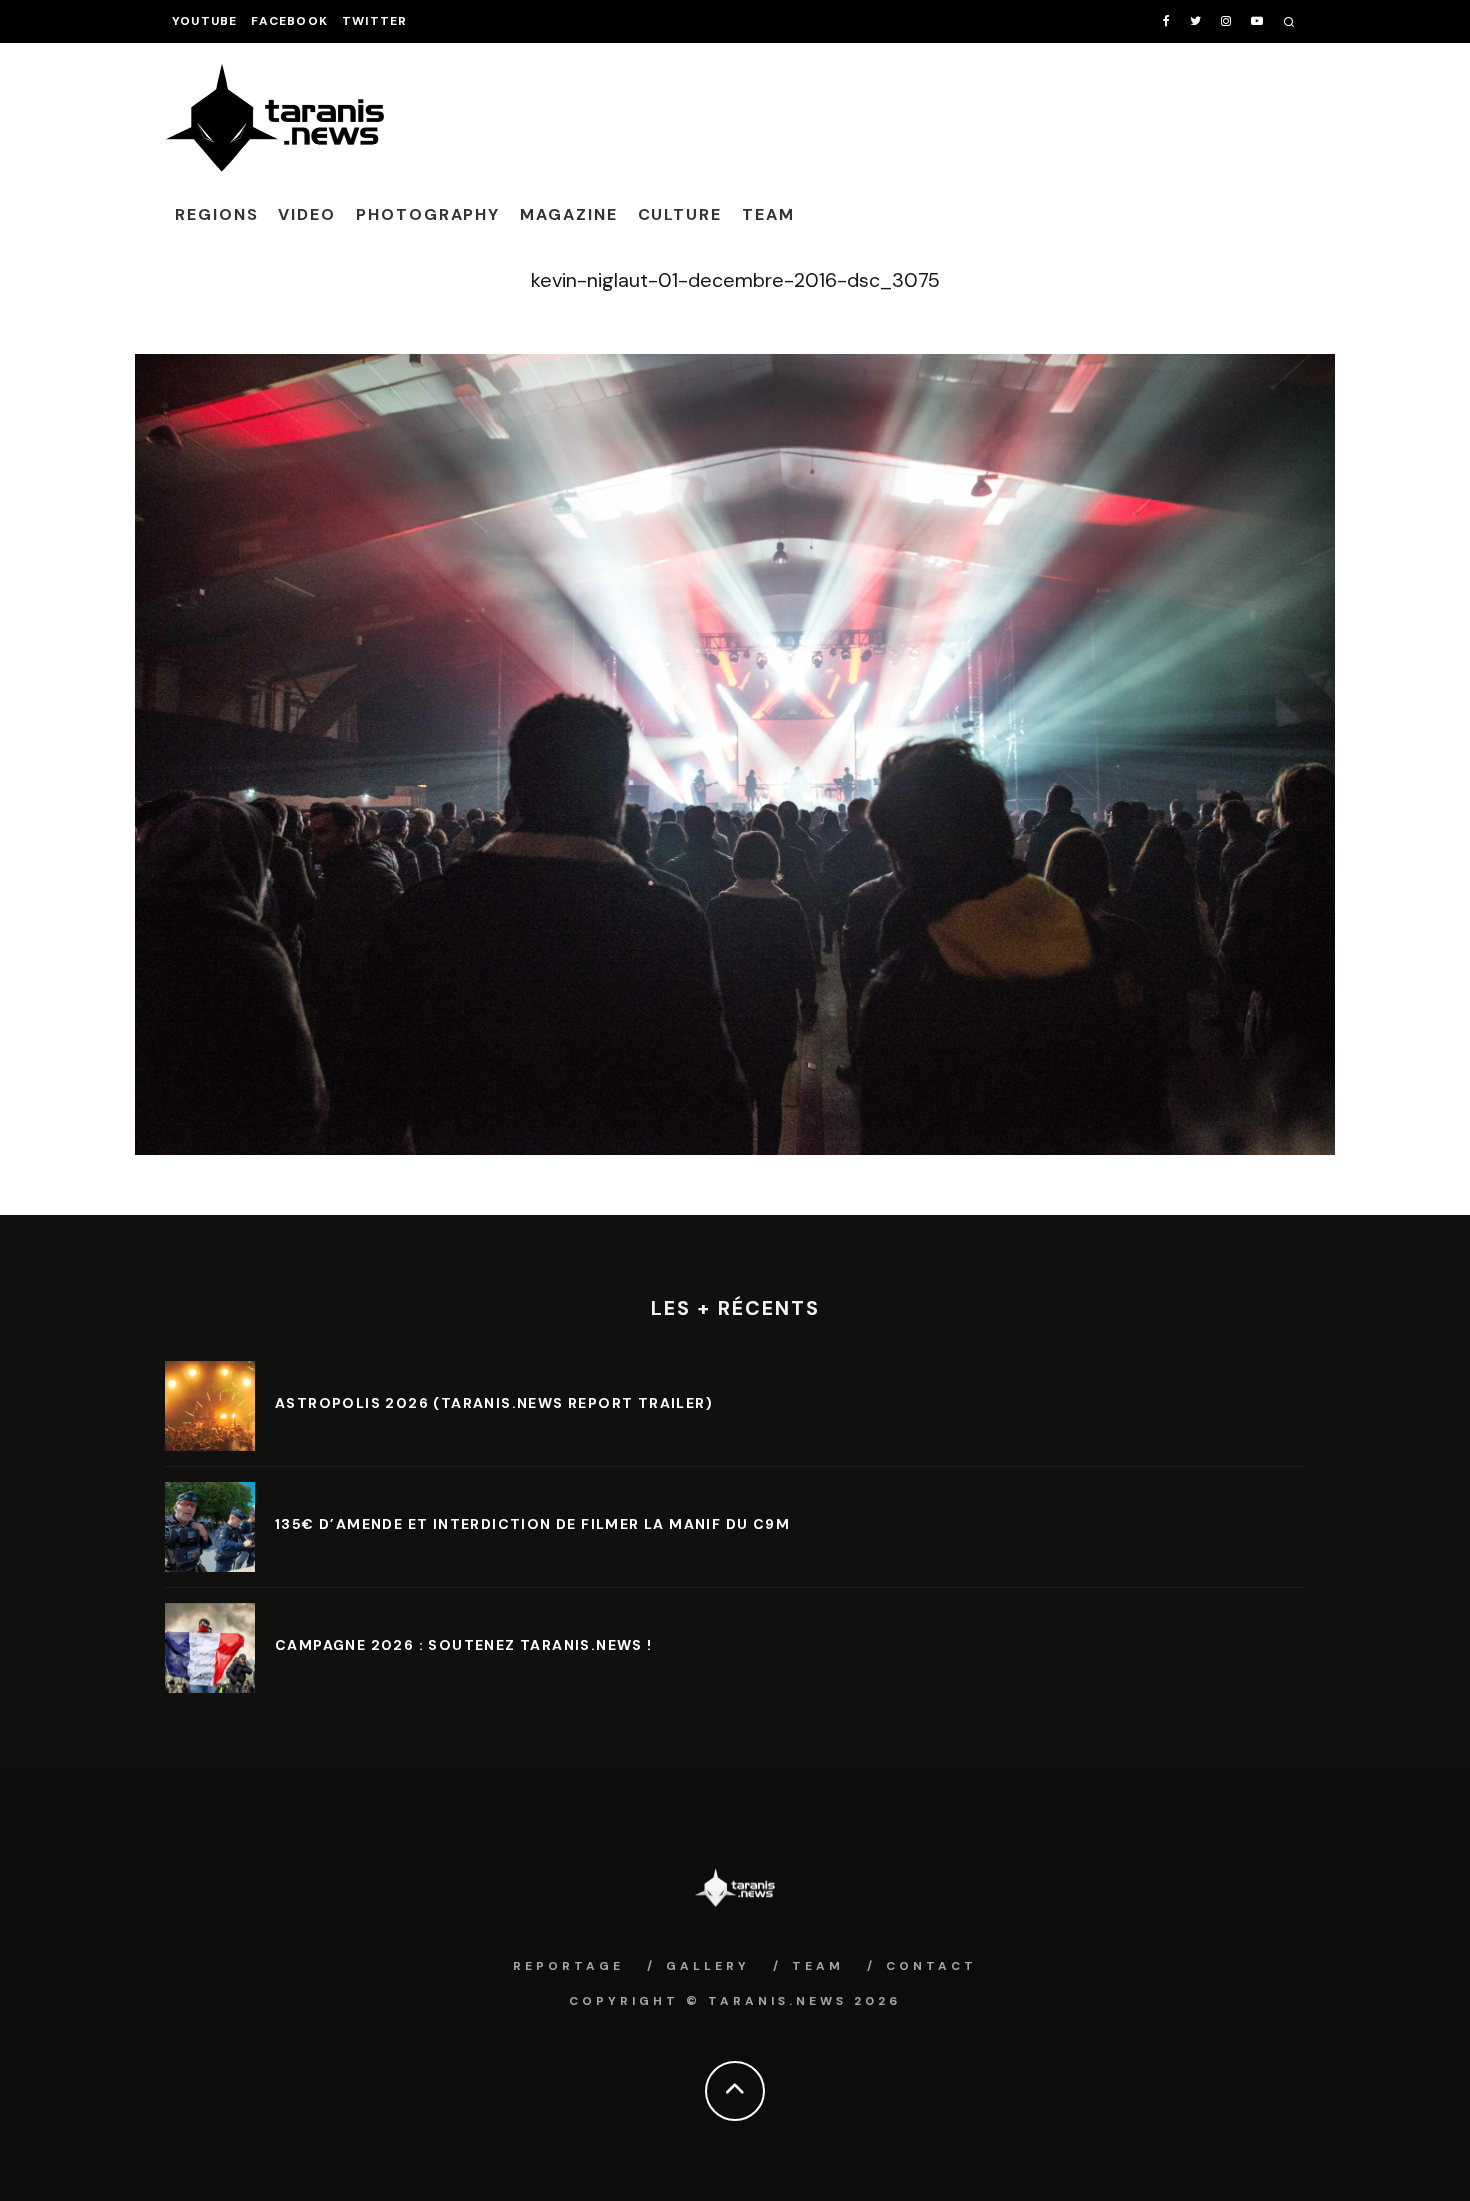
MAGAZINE (568, 214)
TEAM (768, 214)
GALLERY (708, 1966)
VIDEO (307, 214)
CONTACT (931, 1966)
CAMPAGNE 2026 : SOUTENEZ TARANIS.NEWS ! (464, 1645)
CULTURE (680, 214)
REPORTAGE (568, 1966)
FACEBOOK (289, 21)
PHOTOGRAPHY (428, 214)
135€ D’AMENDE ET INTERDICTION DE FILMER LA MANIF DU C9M (532, 1524)
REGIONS (216, 214)
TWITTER (374, 21)
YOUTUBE (204, 21)
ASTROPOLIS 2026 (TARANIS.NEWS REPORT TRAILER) (494, 1403)
